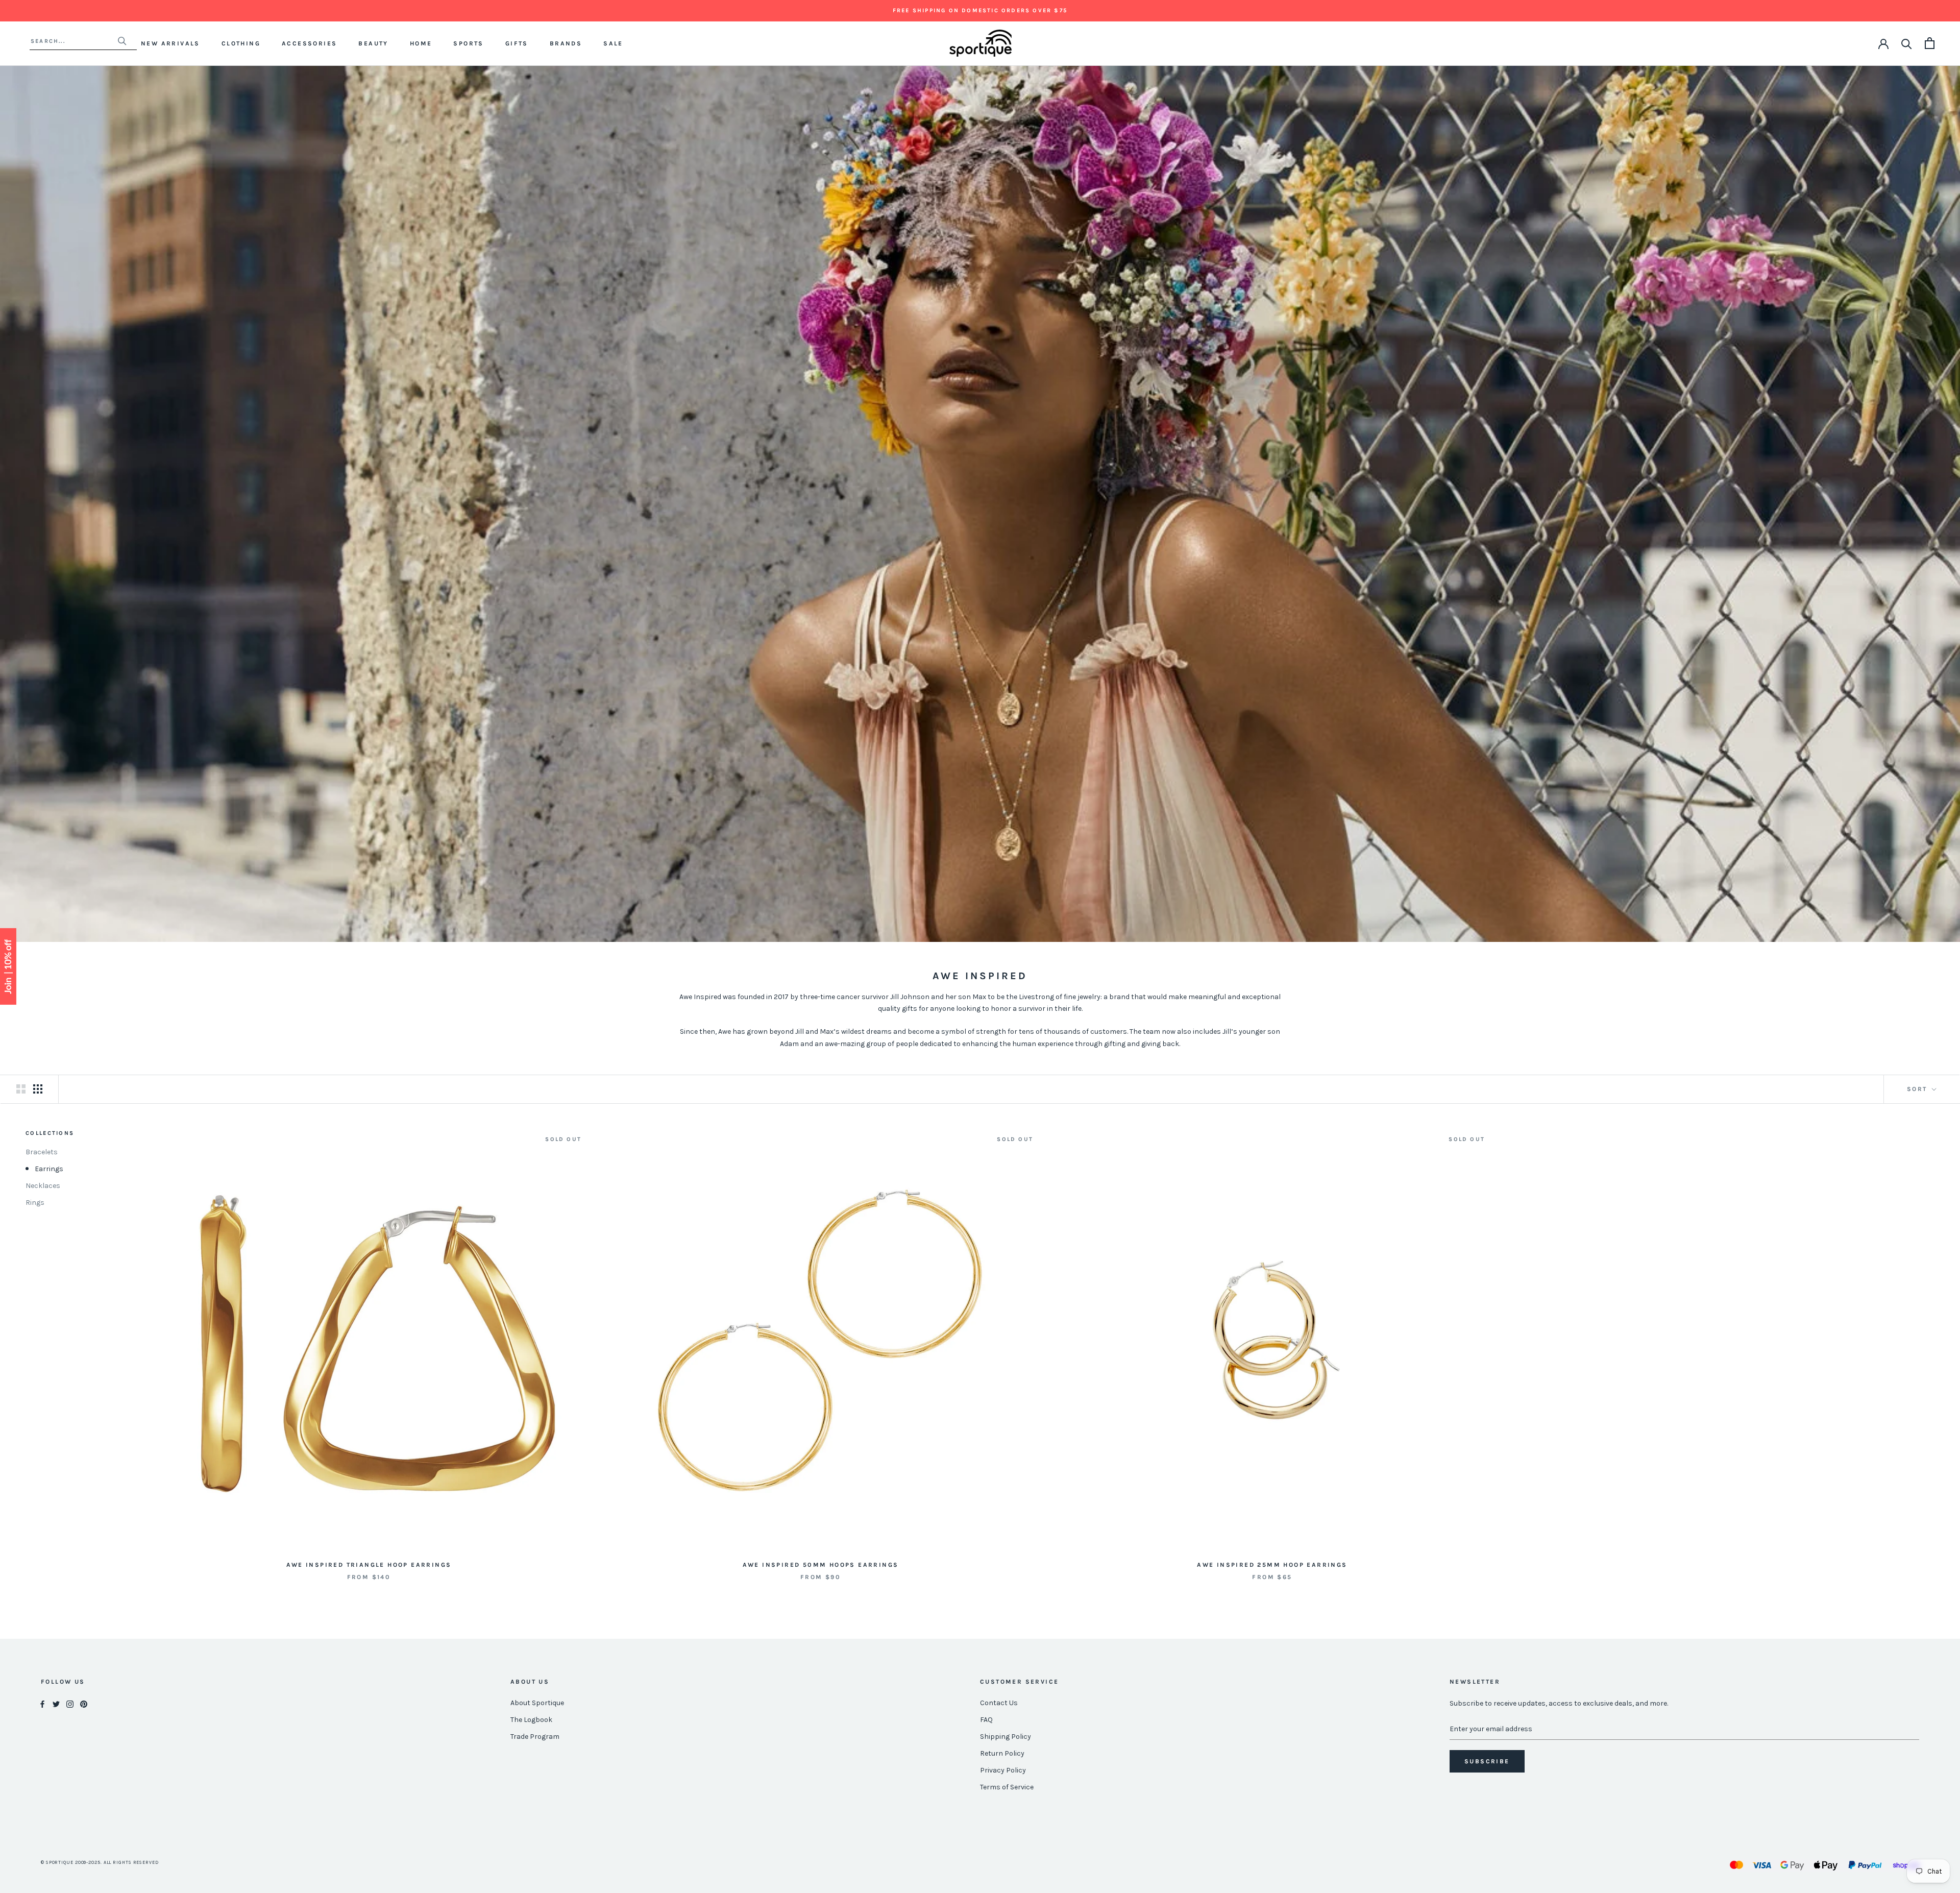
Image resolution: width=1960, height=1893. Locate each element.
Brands (566, 43)
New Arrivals (170, 43)
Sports (468, 43)
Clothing (241, 43)
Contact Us (999, 1703)
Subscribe (1487, 1761)
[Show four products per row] (38, 1089)
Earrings (49, 1169)
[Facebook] (42, 1703)
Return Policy (1002, 1753)
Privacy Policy (1003, 1770)
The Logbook (531, 1720)
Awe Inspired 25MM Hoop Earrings (1272, 1565)
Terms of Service (1007, 1787)
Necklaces (43, 1186)
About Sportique (537, 1703)
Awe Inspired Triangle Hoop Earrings (369, 1565)
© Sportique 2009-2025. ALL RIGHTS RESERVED (100, 1862)
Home (421, 43)
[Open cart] (1930, 43)
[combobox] (74, 41)
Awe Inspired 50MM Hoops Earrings (821, 1565)
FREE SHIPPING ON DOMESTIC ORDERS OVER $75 (980, 10)
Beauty (373, 43)
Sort (1918, 1089)
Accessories (309, 43)
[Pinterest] (84, 1703)
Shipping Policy (1006, 1737)
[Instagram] (70, 1703)
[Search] (1907, 43)
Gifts (517, 43)
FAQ (986, 1720)
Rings (35, 1203)
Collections (50, 1133)
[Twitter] (56, 1703)
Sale (613, 43)
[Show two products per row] (21, 1089)
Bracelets (42, 1152)
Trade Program (535, 1737)
